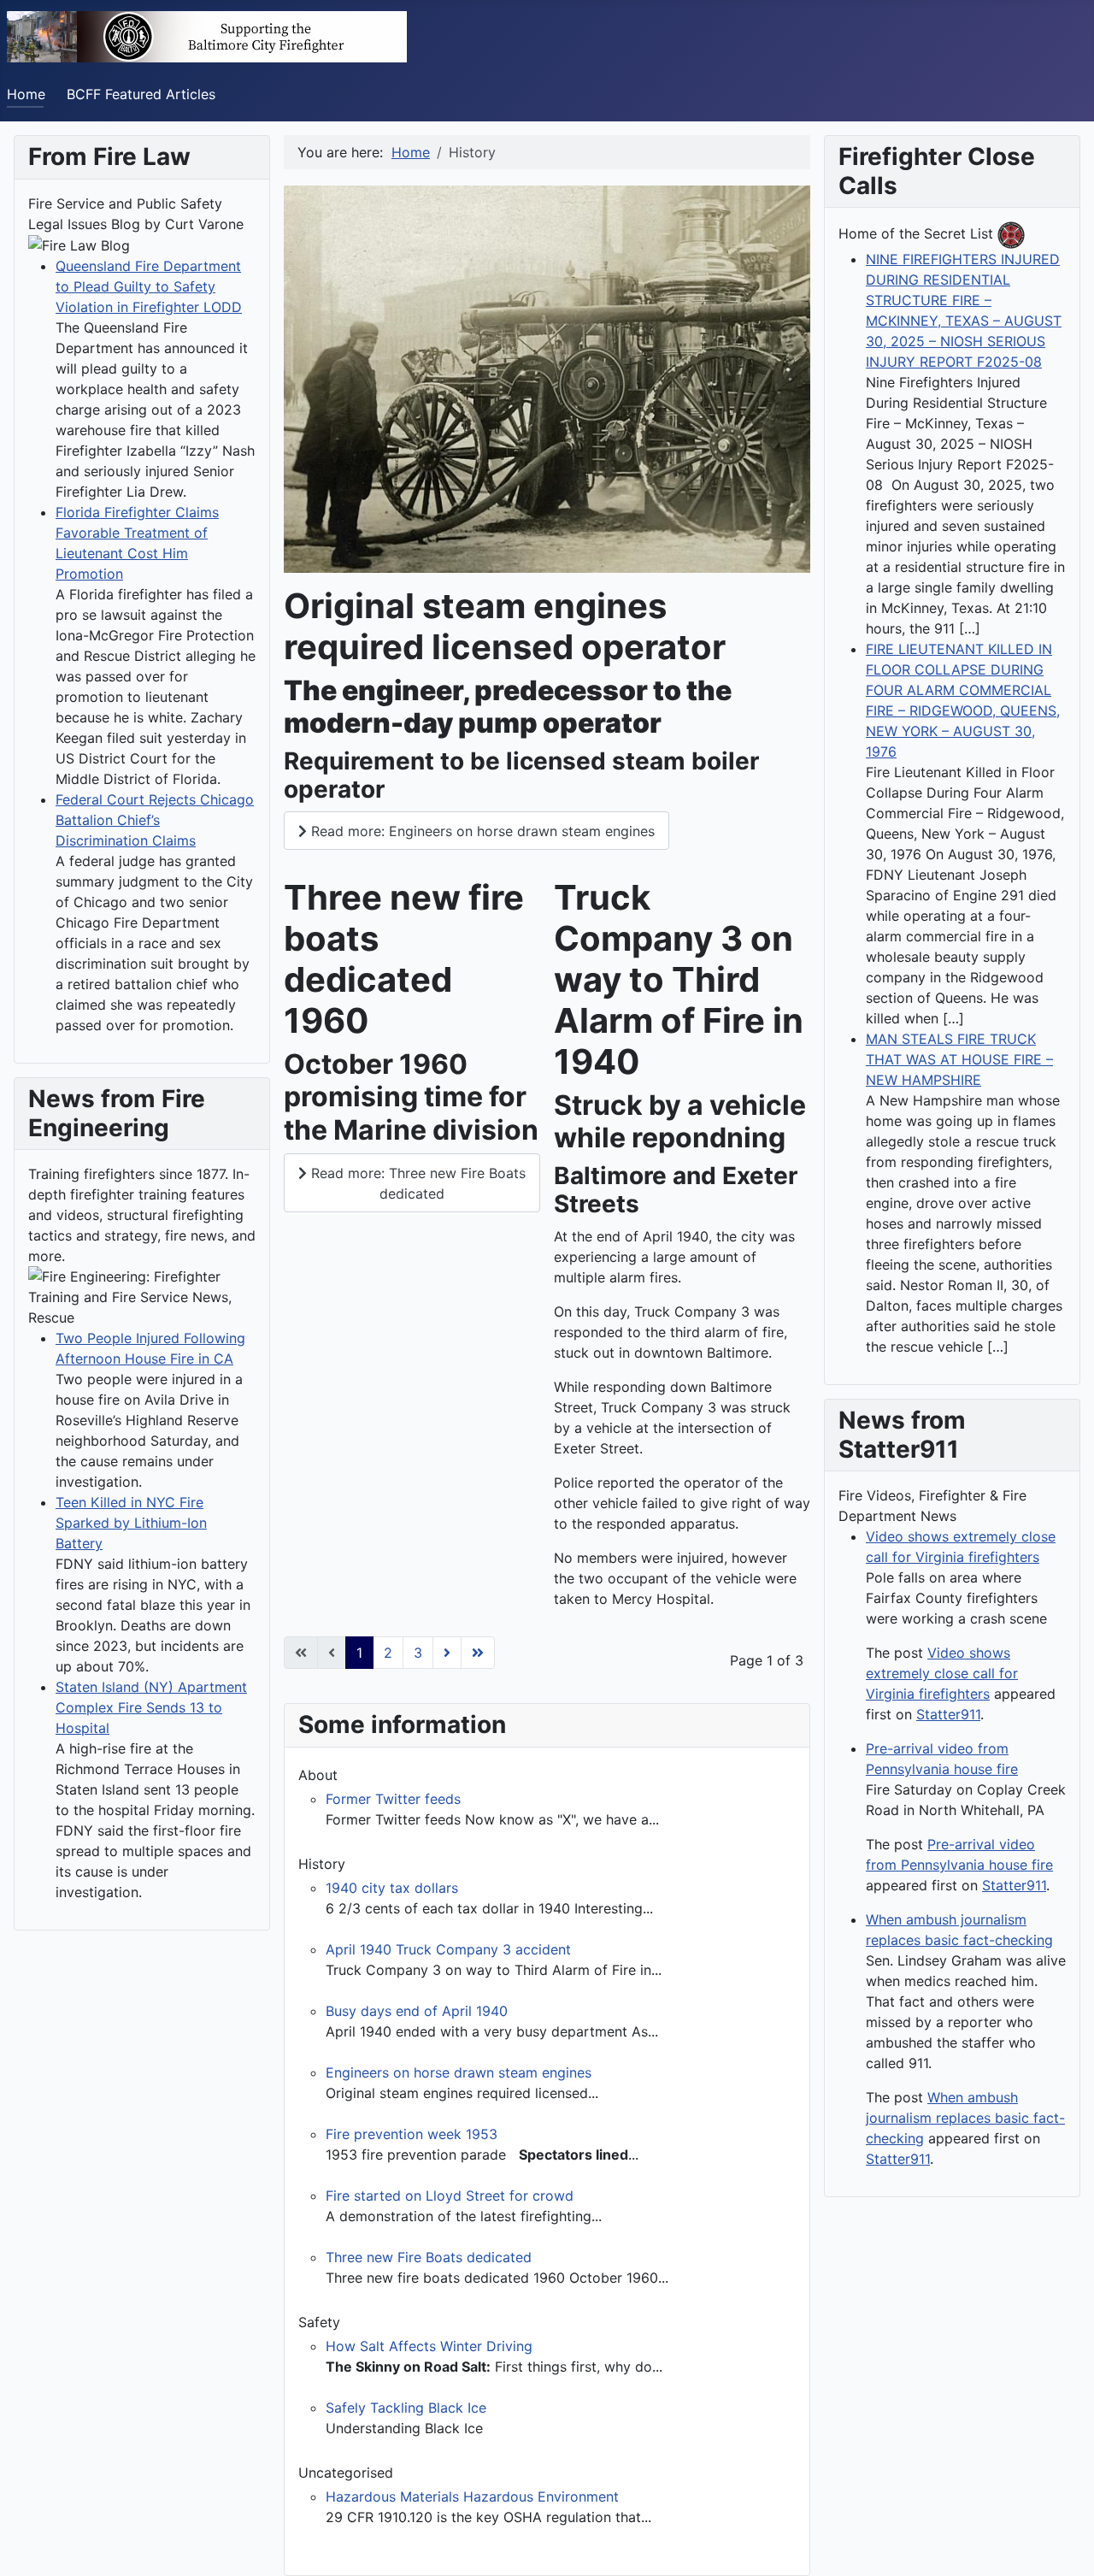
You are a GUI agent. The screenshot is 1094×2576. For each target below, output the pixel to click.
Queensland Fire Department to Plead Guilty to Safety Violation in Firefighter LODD (149, 286)
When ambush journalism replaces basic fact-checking (965, 2118)
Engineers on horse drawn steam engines (459, 2072)
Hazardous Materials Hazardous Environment (472, 2496)
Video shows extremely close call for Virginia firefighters (942, 1673)
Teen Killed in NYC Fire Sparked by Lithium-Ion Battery (131, 1523)
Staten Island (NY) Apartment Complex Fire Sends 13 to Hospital (151, 1707)
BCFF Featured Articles (141, 94)
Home (26, 94)
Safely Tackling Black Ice (406, 2408)
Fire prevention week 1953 (412, 2134)
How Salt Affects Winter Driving (429, 2346)
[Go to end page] (478, 1653)
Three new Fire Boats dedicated (429, 2257)
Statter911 (948, 1714)
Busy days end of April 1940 (417, 2011)
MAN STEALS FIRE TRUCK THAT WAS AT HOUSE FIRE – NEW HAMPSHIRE (959, 1059)
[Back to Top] (1064, 2544)
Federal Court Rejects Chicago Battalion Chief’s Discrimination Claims (155, 820)
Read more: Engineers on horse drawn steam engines (481, 831)
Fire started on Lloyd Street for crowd (450, 2196)
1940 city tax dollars (392, 1888)
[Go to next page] (447, 1653)
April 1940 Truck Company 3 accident (448, 1949)
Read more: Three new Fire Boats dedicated (416, 1183)
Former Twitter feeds (393, 1799)
